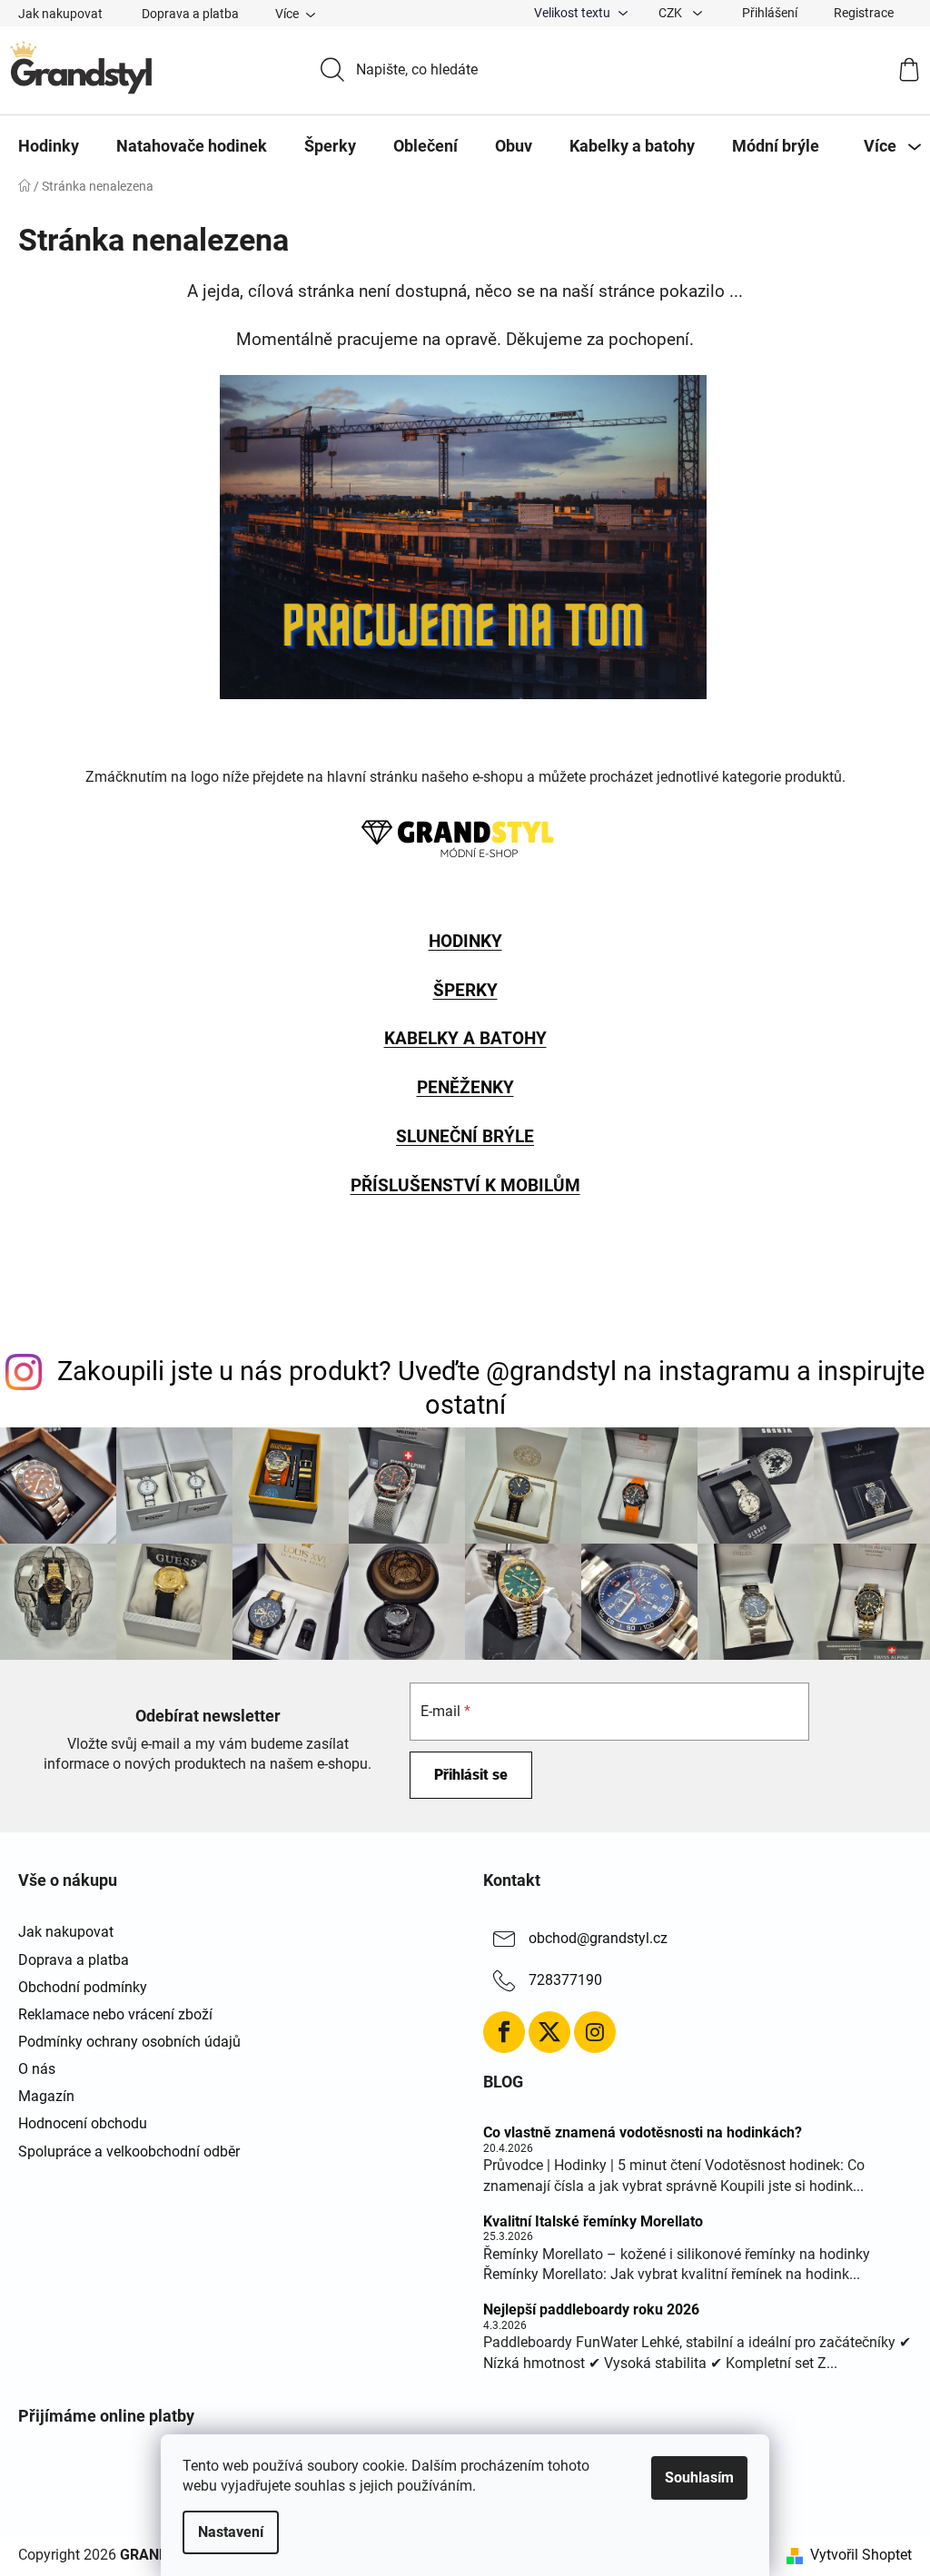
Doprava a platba (190, 14)
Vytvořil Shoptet (861, 2555)
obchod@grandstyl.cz (598, 1939)
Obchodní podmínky (83, 1987)
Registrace (864, 13)
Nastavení (231, 2532)
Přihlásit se (471, 1775)
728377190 (565, 1981)
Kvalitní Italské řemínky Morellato (593, 2222)
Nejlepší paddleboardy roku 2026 (591, 2310)
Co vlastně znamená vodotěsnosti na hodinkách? (643, 2133)
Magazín (46, 2096)
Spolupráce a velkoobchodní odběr (129, 2152)
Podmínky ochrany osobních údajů (129, 2042)
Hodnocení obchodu (83, 2123)
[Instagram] (595, 2032)
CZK (672, 13)
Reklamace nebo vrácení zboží (115, 2014)
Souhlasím (699, 2477)
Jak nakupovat (60, 14)
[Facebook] (504, 2032)
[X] (549, 2032)
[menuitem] (49, 146)
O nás (37, 2069)
